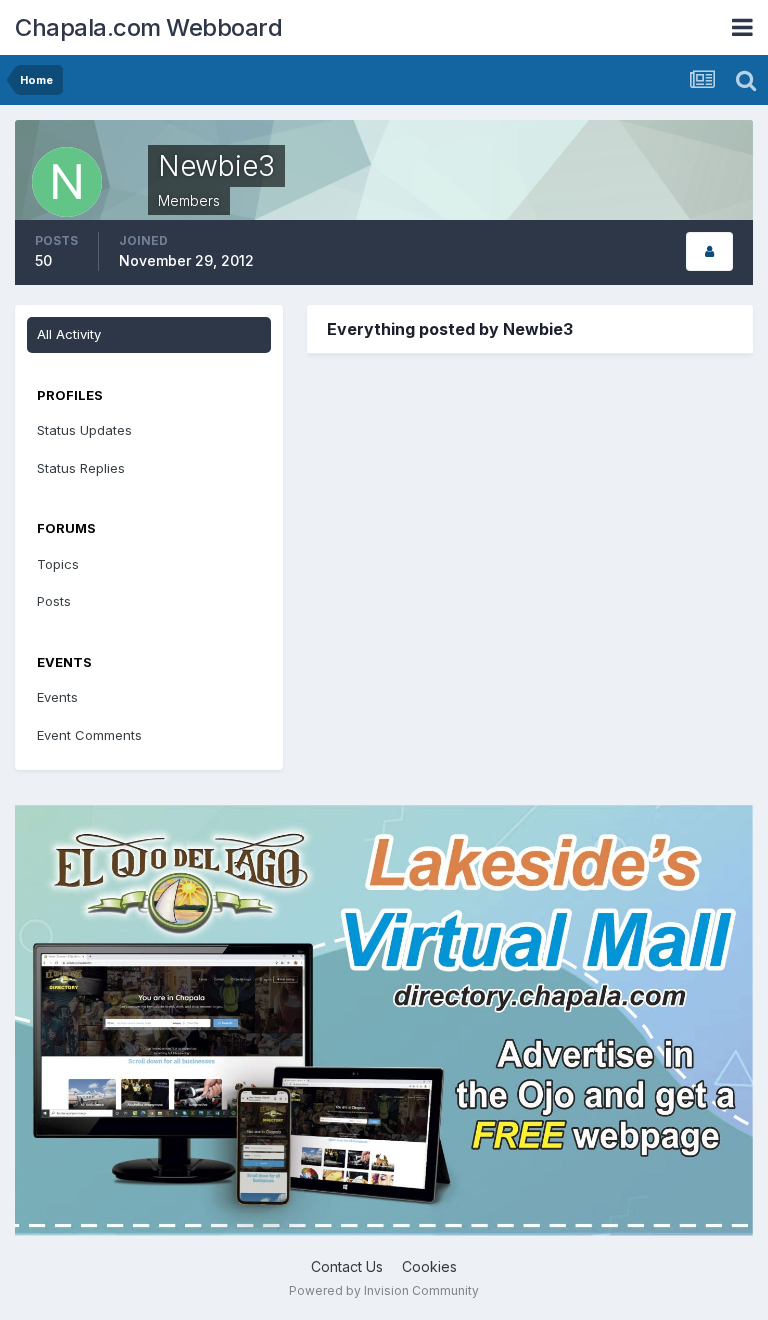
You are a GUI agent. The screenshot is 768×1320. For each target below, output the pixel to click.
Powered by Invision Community (384, 1290)
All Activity (69, 334)
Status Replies (81, 468)
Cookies (429, 1266)
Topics (58, 564)
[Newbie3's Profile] (709, 251)
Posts (54, 601)
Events (57, 697)
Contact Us (347, 1266)
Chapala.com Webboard (148, 27)
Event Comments (89, 735)
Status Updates (84, 430)
